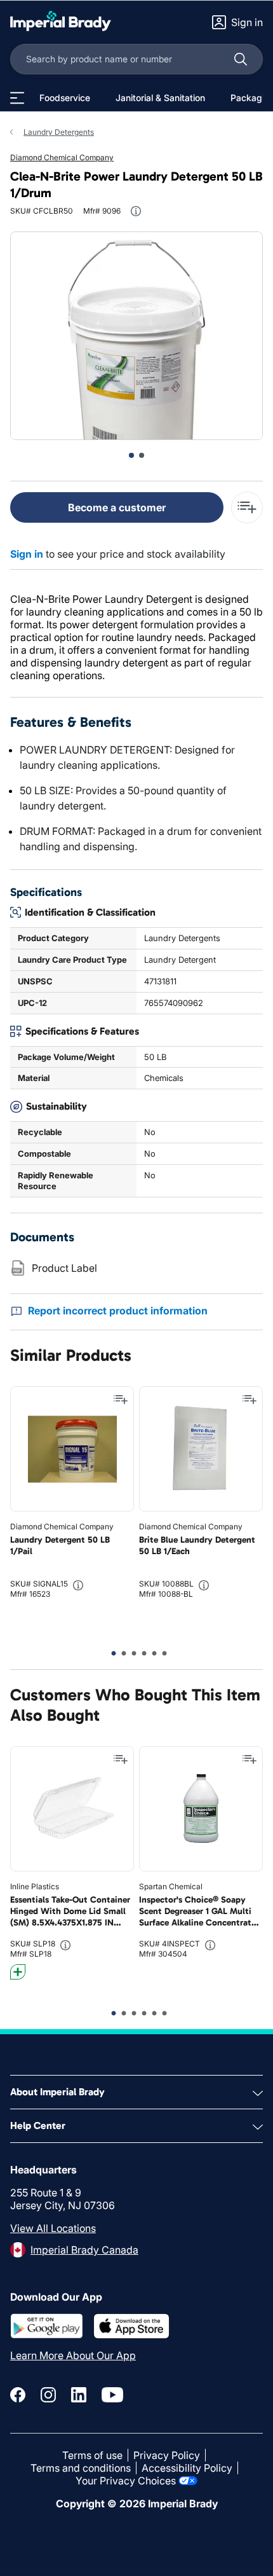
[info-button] (136, 211)
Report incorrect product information (118, 1311)
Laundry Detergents (59, 132)
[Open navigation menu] (17, 98)
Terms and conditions (81, 2468)
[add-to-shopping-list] (247, 507)
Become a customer (117, 507)
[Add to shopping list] (121, 1400)
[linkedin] (79, 2395)
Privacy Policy (167, 2455)
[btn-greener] (18, 1972)
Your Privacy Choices (126, 2481)
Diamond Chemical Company (62, 157)
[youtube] (112, 2395)
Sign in (27, 554)
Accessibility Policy (187, 2468)
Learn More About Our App (73, 2355)
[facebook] (18, 2395)
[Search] (241, 59)
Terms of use (92, 2455)
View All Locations (53, 2228)
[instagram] (48, 2395)
